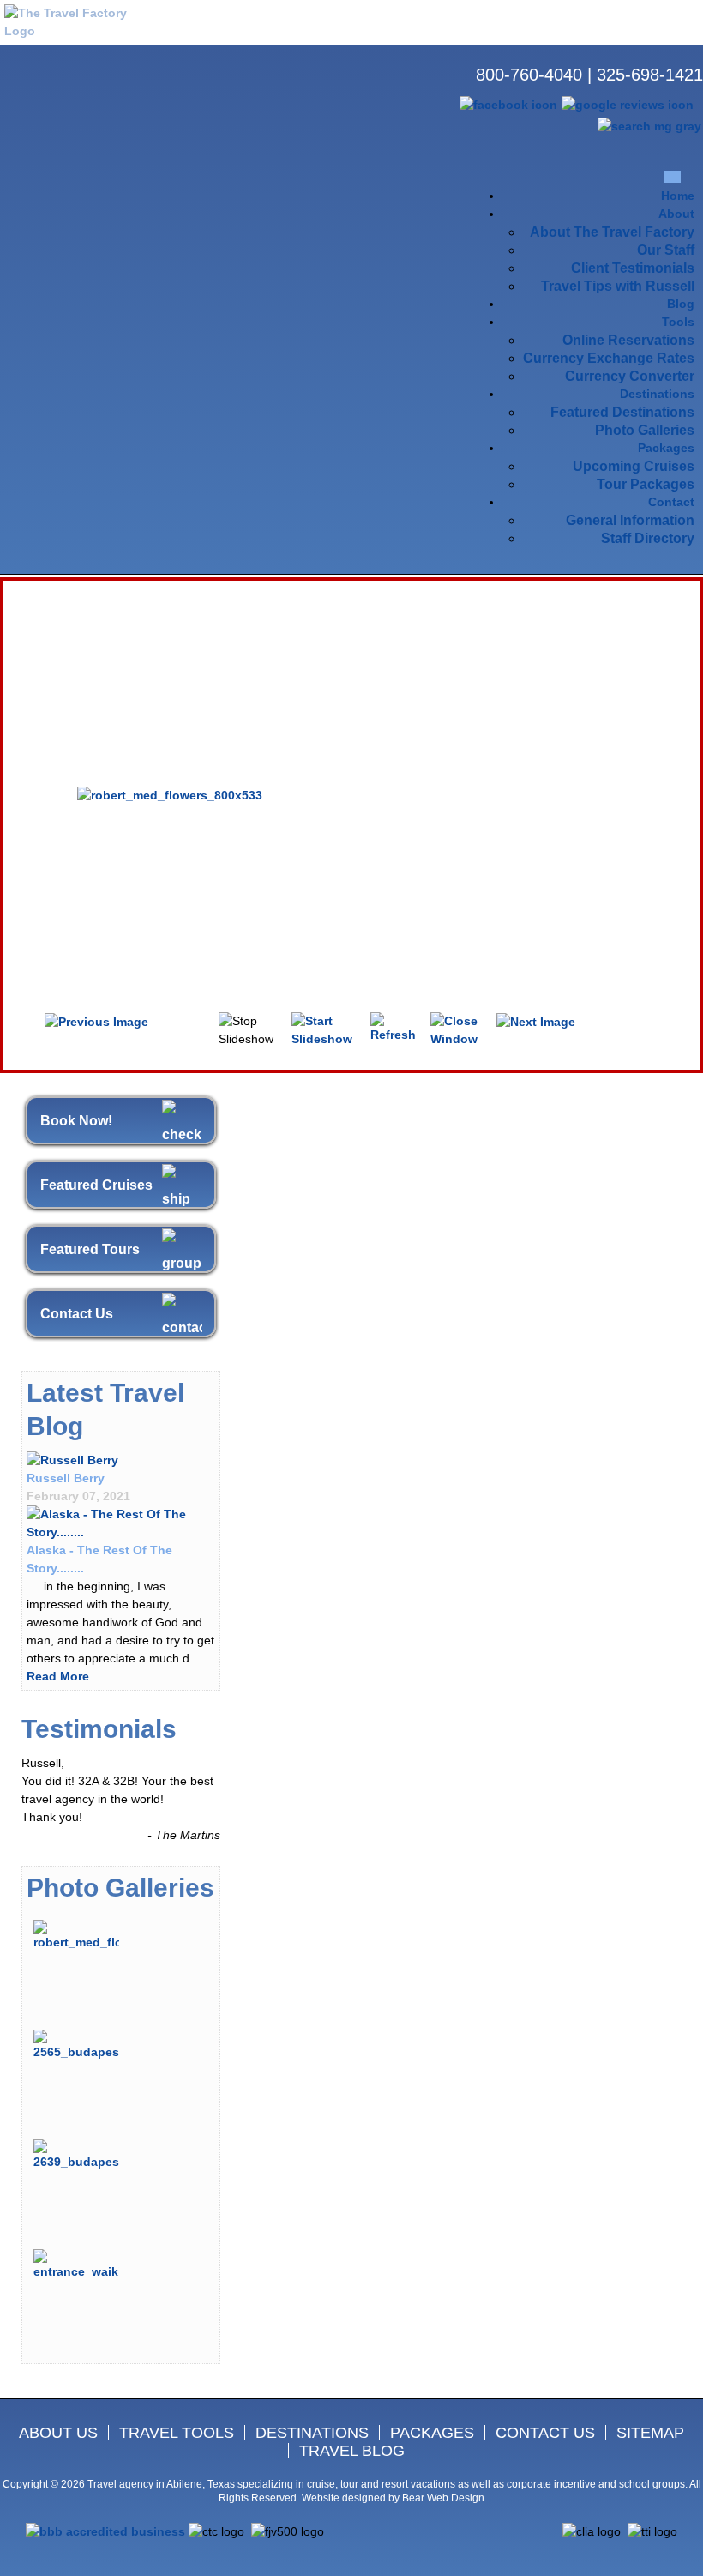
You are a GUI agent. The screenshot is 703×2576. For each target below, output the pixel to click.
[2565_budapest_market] (76, 2045)
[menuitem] (678, 196)
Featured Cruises (96, 1185)
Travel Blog (352, 2451)
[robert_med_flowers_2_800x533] (76, 1935)
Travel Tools (177, 2433)
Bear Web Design (443, 2498)
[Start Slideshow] (325, 1029)
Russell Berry (66, 1478)
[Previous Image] (96, 1021)
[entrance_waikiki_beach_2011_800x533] (76, 2265)
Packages (432, 2433)
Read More (58, 1676)
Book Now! (76, 1121)
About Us (58, 2433)
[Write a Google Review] (628, 104)
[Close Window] (458, 1029)
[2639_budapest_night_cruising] (76, 2155)
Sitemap (650, 2433)
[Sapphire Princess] (121, 1523)
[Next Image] (536, 1021)
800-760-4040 (529, 75)
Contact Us (77, 1314)
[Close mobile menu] (672, 176)
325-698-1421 (650, 75)
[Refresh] (394, 1027)
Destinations (312, 2433)
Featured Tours (90, 1249)
